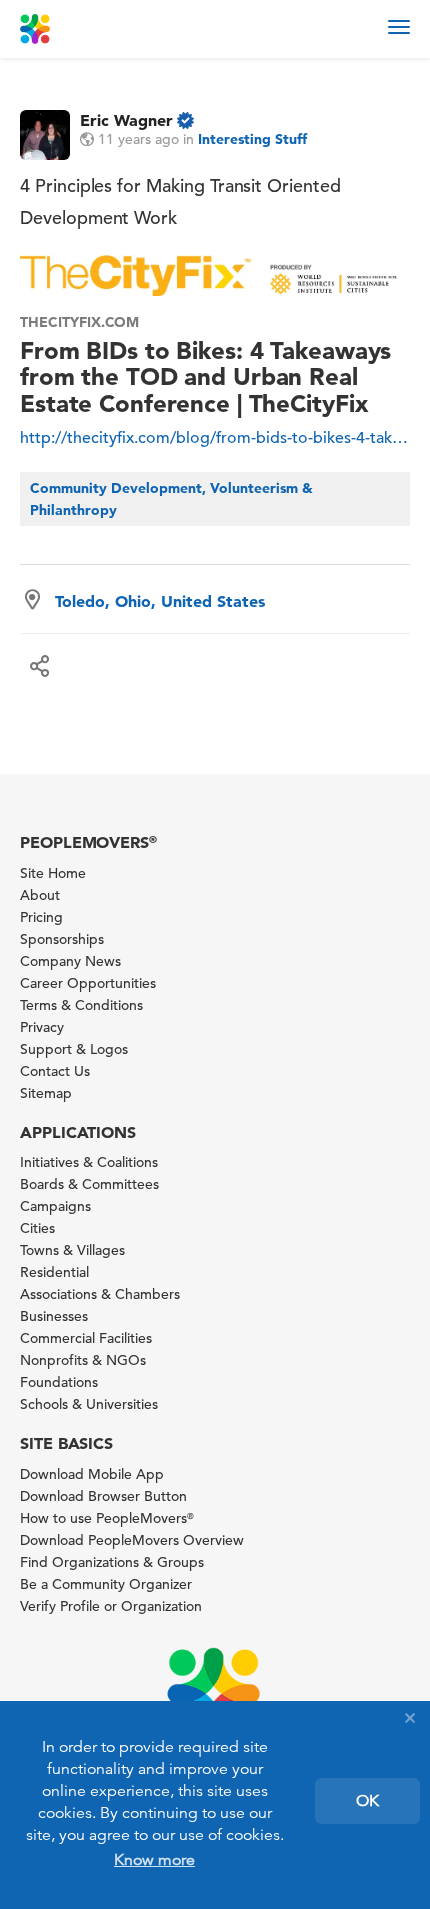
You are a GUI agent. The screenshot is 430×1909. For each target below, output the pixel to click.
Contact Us (55, 1071)
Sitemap (46, 1093)
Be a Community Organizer (106, 1584)
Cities (37, 1228)
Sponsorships (62, 939)
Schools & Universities (89, 1404)
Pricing (41, 917)
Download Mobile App (92, 1474)
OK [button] (367, 1801)
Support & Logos (74, 1049)
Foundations (59, 1382)
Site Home (53, 873)
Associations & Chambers (100, 1294)
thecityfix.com (79, 322)
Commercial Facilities (86, 1338)
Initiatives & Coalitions (89, 1162)
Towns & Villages (72, 1250)
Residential (54, 1272)
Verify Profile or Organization (111, 1606)
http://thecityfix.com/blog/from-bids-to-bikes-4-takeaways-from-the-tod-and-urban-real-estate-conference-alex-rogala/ (215, 438)
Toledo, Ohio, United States (160, 601)
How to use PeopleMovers (107, 1518)
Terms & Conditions (81, 1005)
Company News (70, 961)
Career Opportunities (88, 983)
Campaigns (55, 1206)
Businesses (54, 1316)
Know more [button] (154, 1860)
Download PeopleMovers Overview (132, 1540)
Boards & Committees (89, 1184)
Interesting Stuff (252, 139)
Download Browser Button (103, 1496)
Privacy (42, 1027)
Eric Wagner (126, 120)
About (40, 895)
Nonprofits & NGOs (83, 1360)
